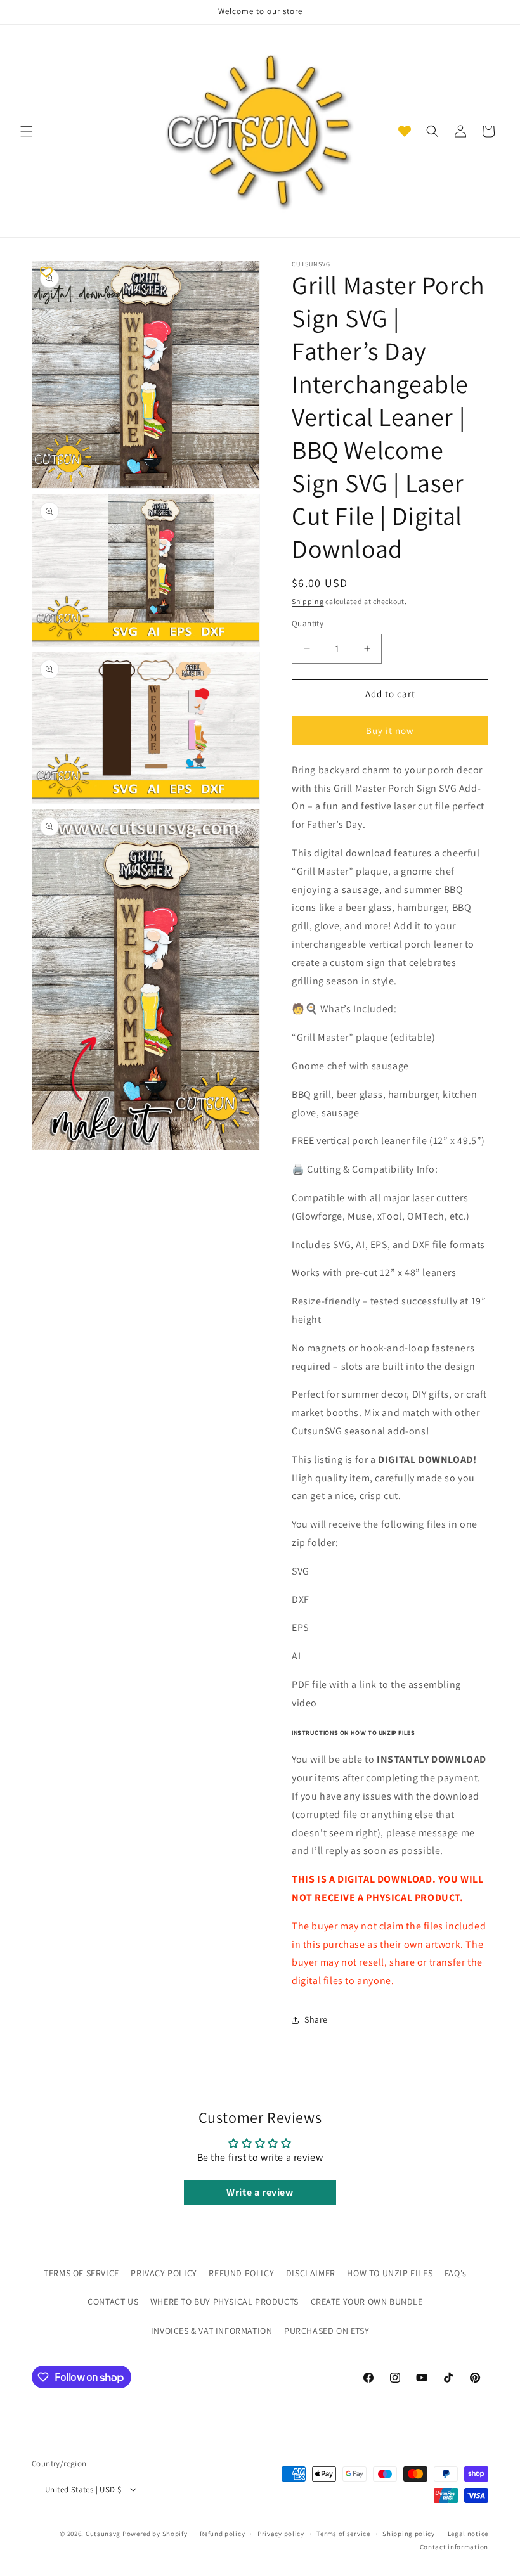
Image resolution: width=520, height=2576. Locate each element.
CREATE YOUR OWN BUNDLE (367, 2302)
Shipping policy (409, 2534)
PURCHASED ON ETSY (327, 2331)
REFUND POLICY (241, 2273)
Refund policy (222, 2534)
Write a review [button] (260, 2192)
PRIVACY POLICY (164, 2273)
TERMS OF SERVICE (81, 2273)
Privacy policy (281, 2534)
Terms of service (343, 2534)
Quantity (308, 623)
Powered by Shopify (155, 2534)
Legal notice (468, 2534)
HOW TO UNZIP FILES (390, 2273)
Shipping (308, 601)
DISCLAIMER (311, 2273)
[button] (27, 131)
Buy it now (390, 731)
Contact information (454, 2547)
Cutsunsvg (103, 2534)
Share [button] (316, 2019)
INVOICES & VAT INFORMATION (212, 2331)
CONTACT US (113, 2302)
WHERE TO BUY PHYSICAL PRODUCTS (224, 2302)
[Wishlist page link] (405, 131)
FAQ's (456, 2273)
